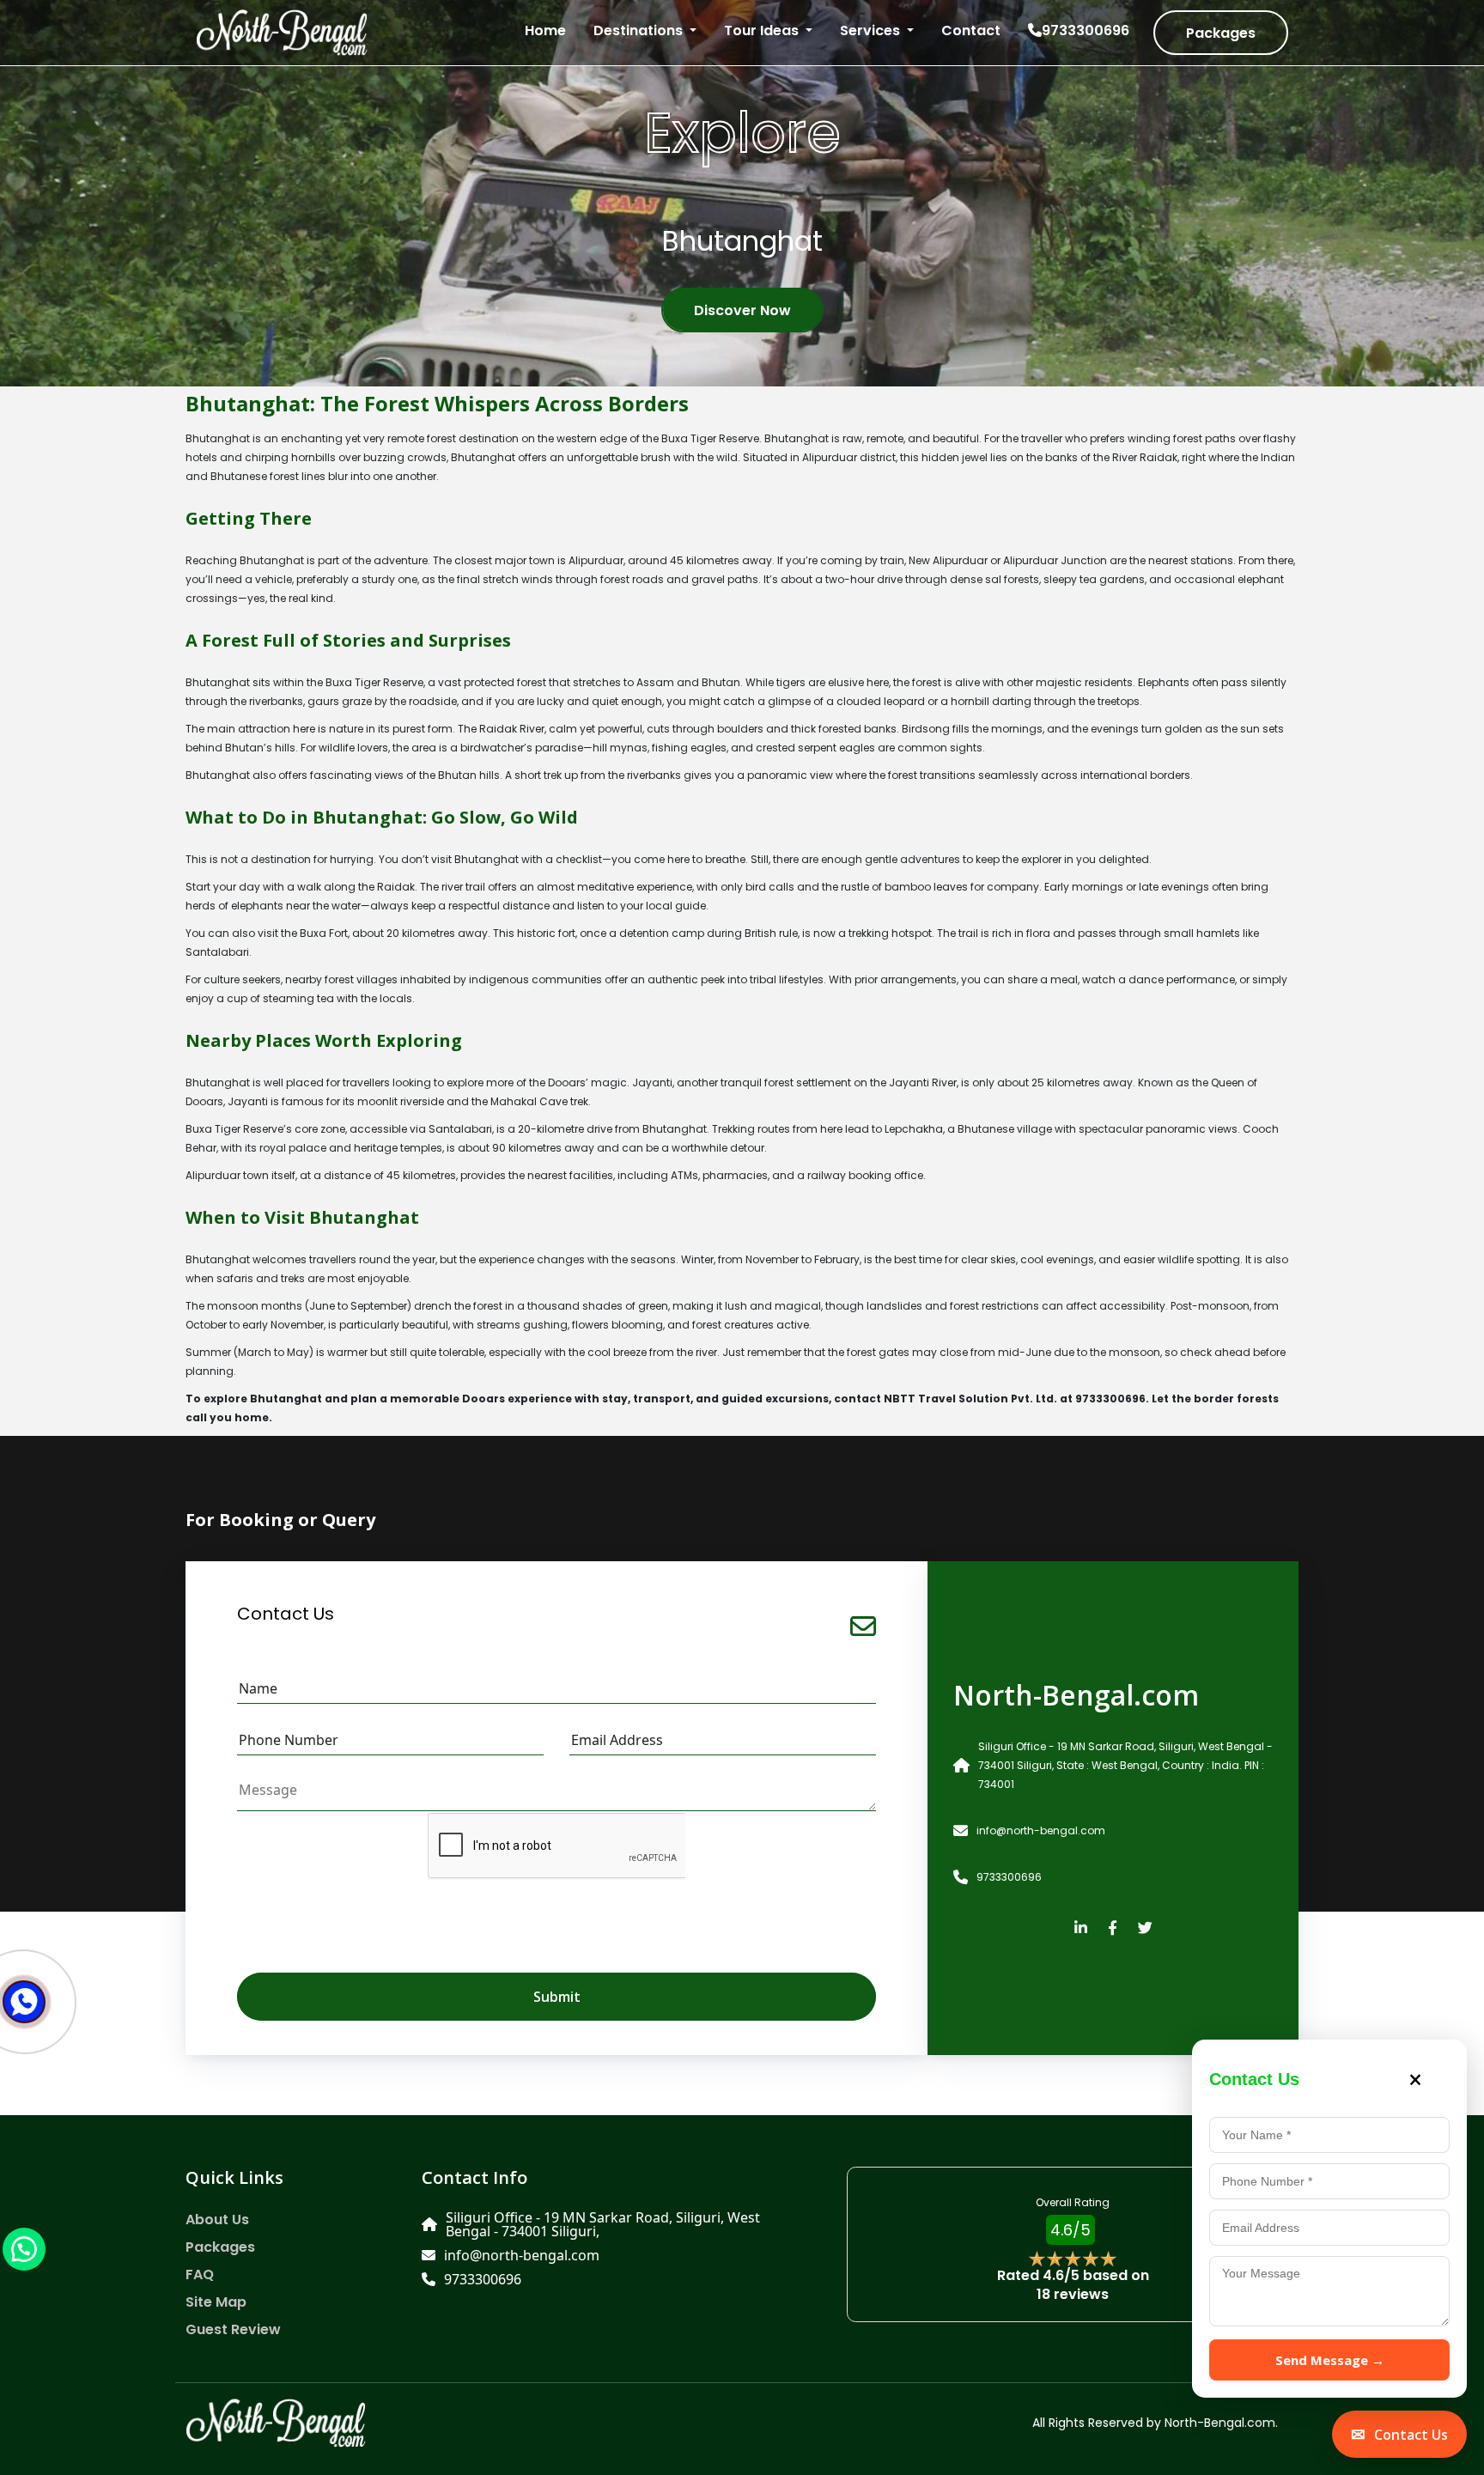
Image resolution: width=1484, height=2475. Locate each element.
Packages (1221, 33)
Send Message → (1330, 2360)
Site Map (216, 2302)
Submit (557, 1997)
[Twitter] (1145, 1929)
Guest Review (233, 2330)
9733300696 (1086, 31)
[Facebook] (1113, 1929)
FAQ (200, 2275)
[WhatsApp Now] (24, 2248)
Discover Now (742, 310)
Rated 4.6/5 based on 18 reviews (1073, 2285)
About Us (217, 2220)
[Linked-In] (1081, 1929)
